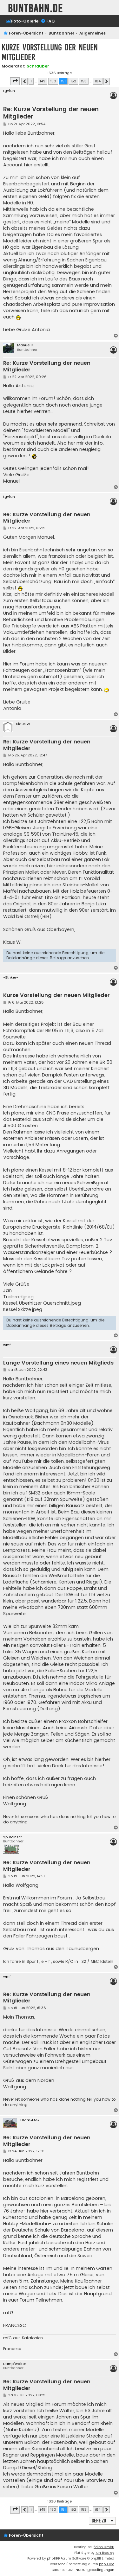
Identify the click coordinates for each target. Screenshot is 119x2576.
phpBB (52, 2558)
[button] (15, 81)
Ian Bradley (105, 2553)
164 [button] (98, 81)
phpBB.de (107, 2564)
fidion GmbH (104, 2547)
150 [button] (53, 81)
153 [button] (84, 81)
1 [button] (31, 81)
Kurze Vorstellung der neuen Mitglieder (50, 52)
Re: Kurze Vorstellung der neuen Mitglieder (51, 113)
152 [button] (73, 81)
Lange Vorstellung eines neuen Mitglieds (58, 1363)
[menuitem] (22, 21)
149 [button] (43, 81)
